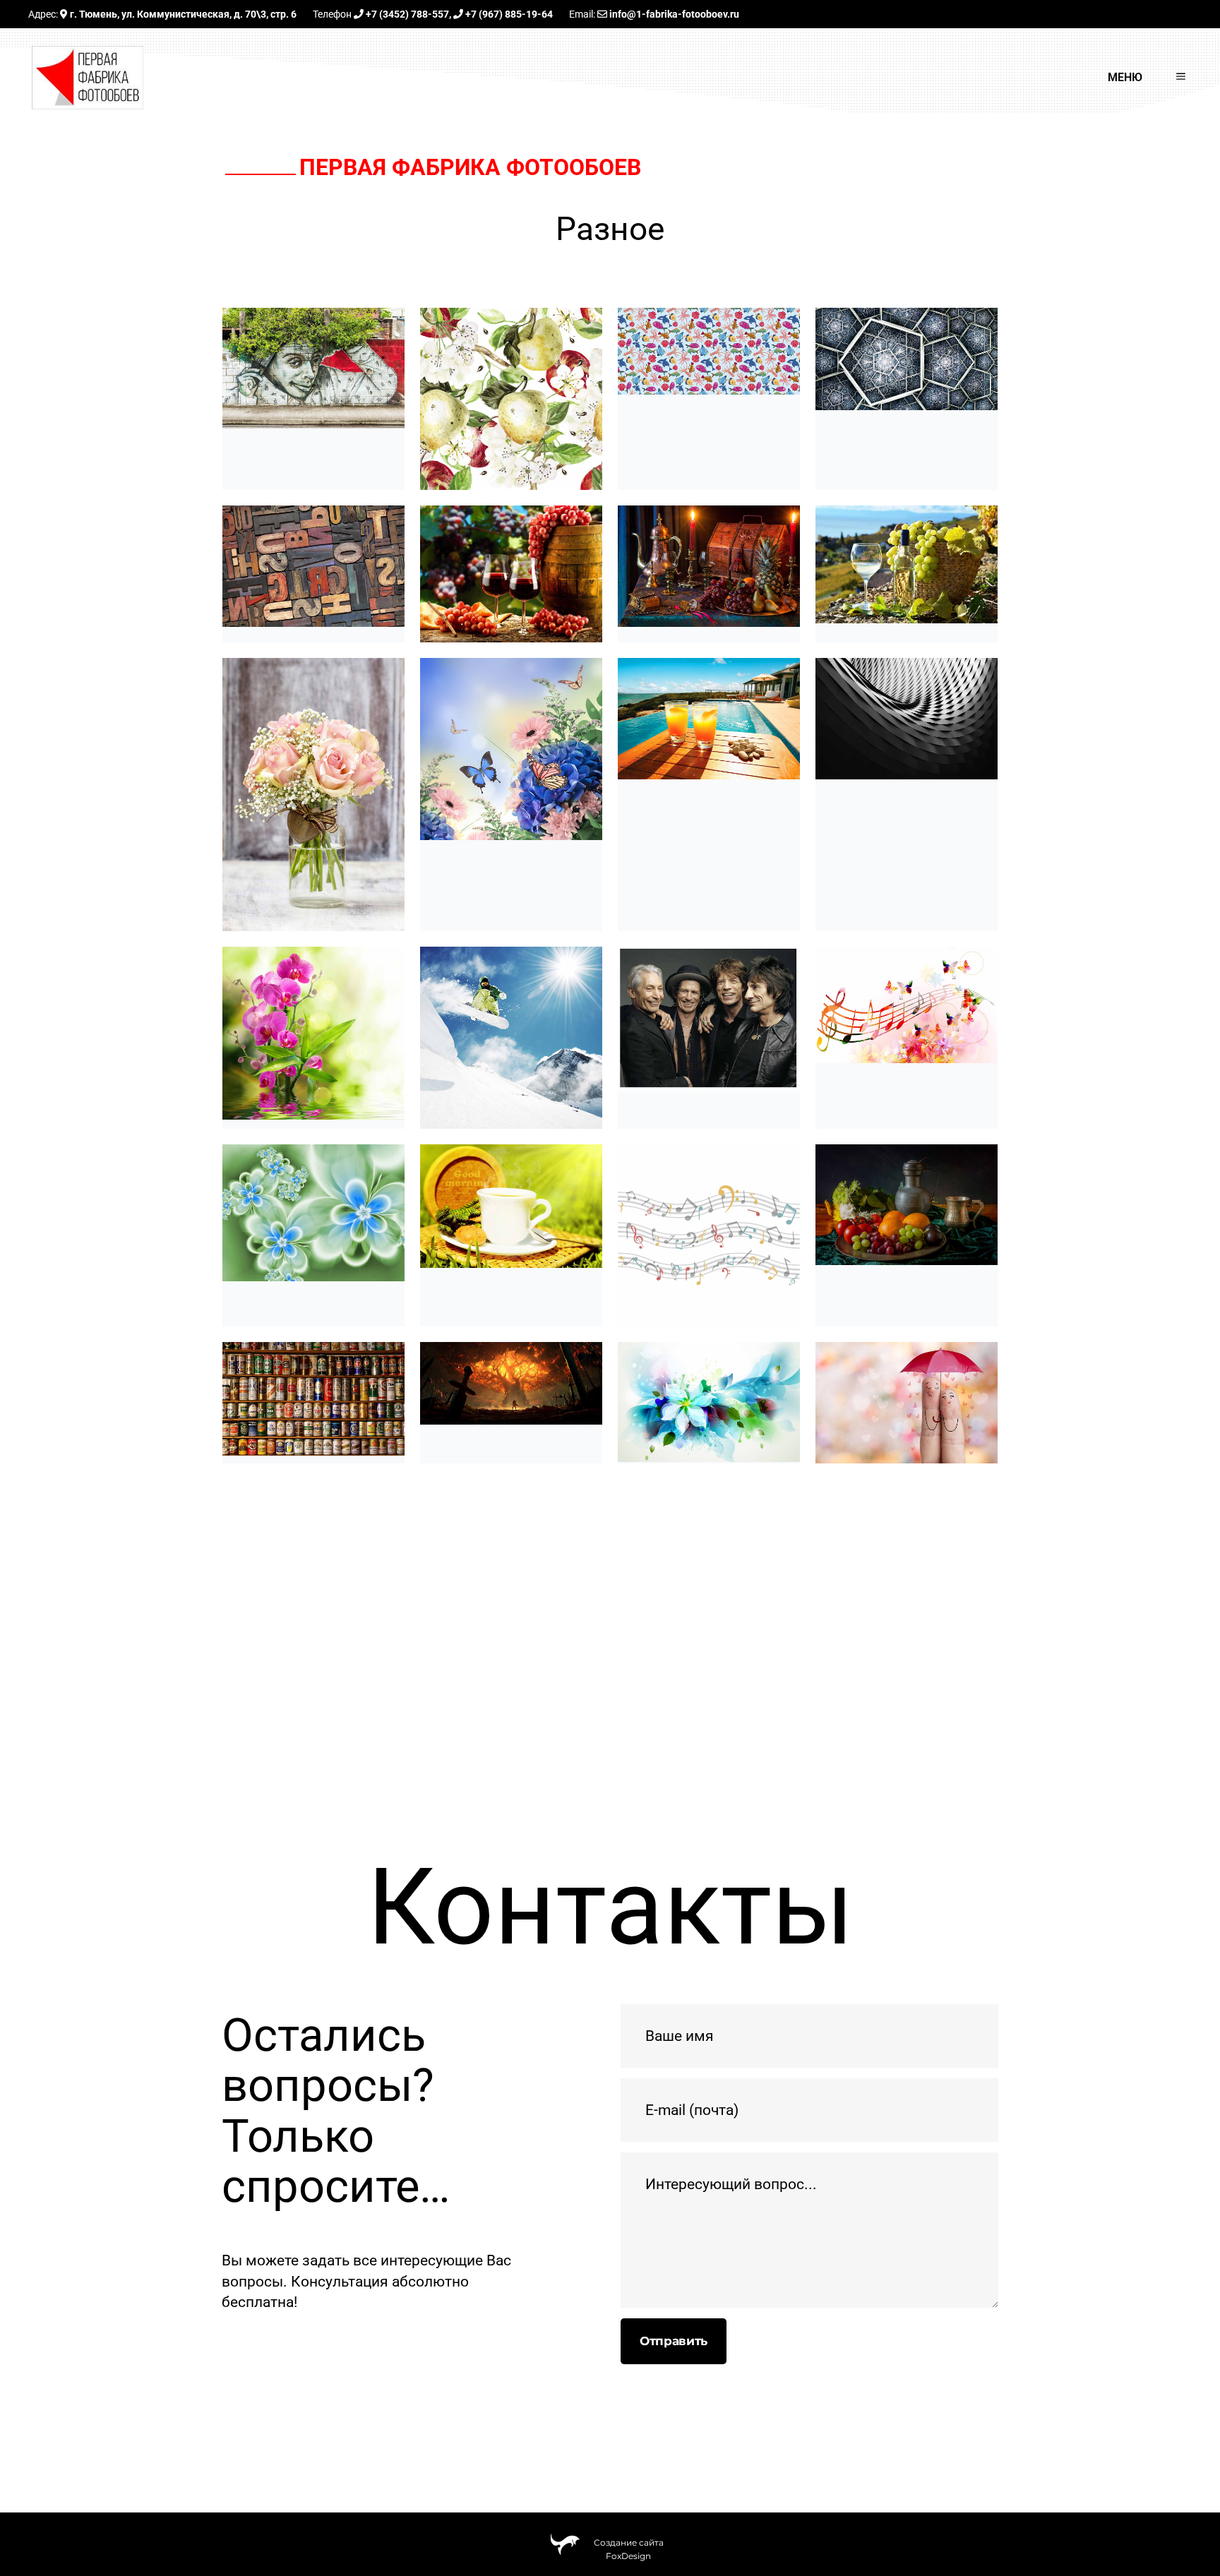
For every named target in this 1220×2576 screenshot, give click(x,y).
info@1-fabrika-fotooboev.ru (673, 14)
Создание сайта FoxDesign (629, 2546)
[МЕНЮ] (1172, 78)
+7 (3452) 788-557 (406, 14)
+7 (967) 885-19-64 (508, 14)
